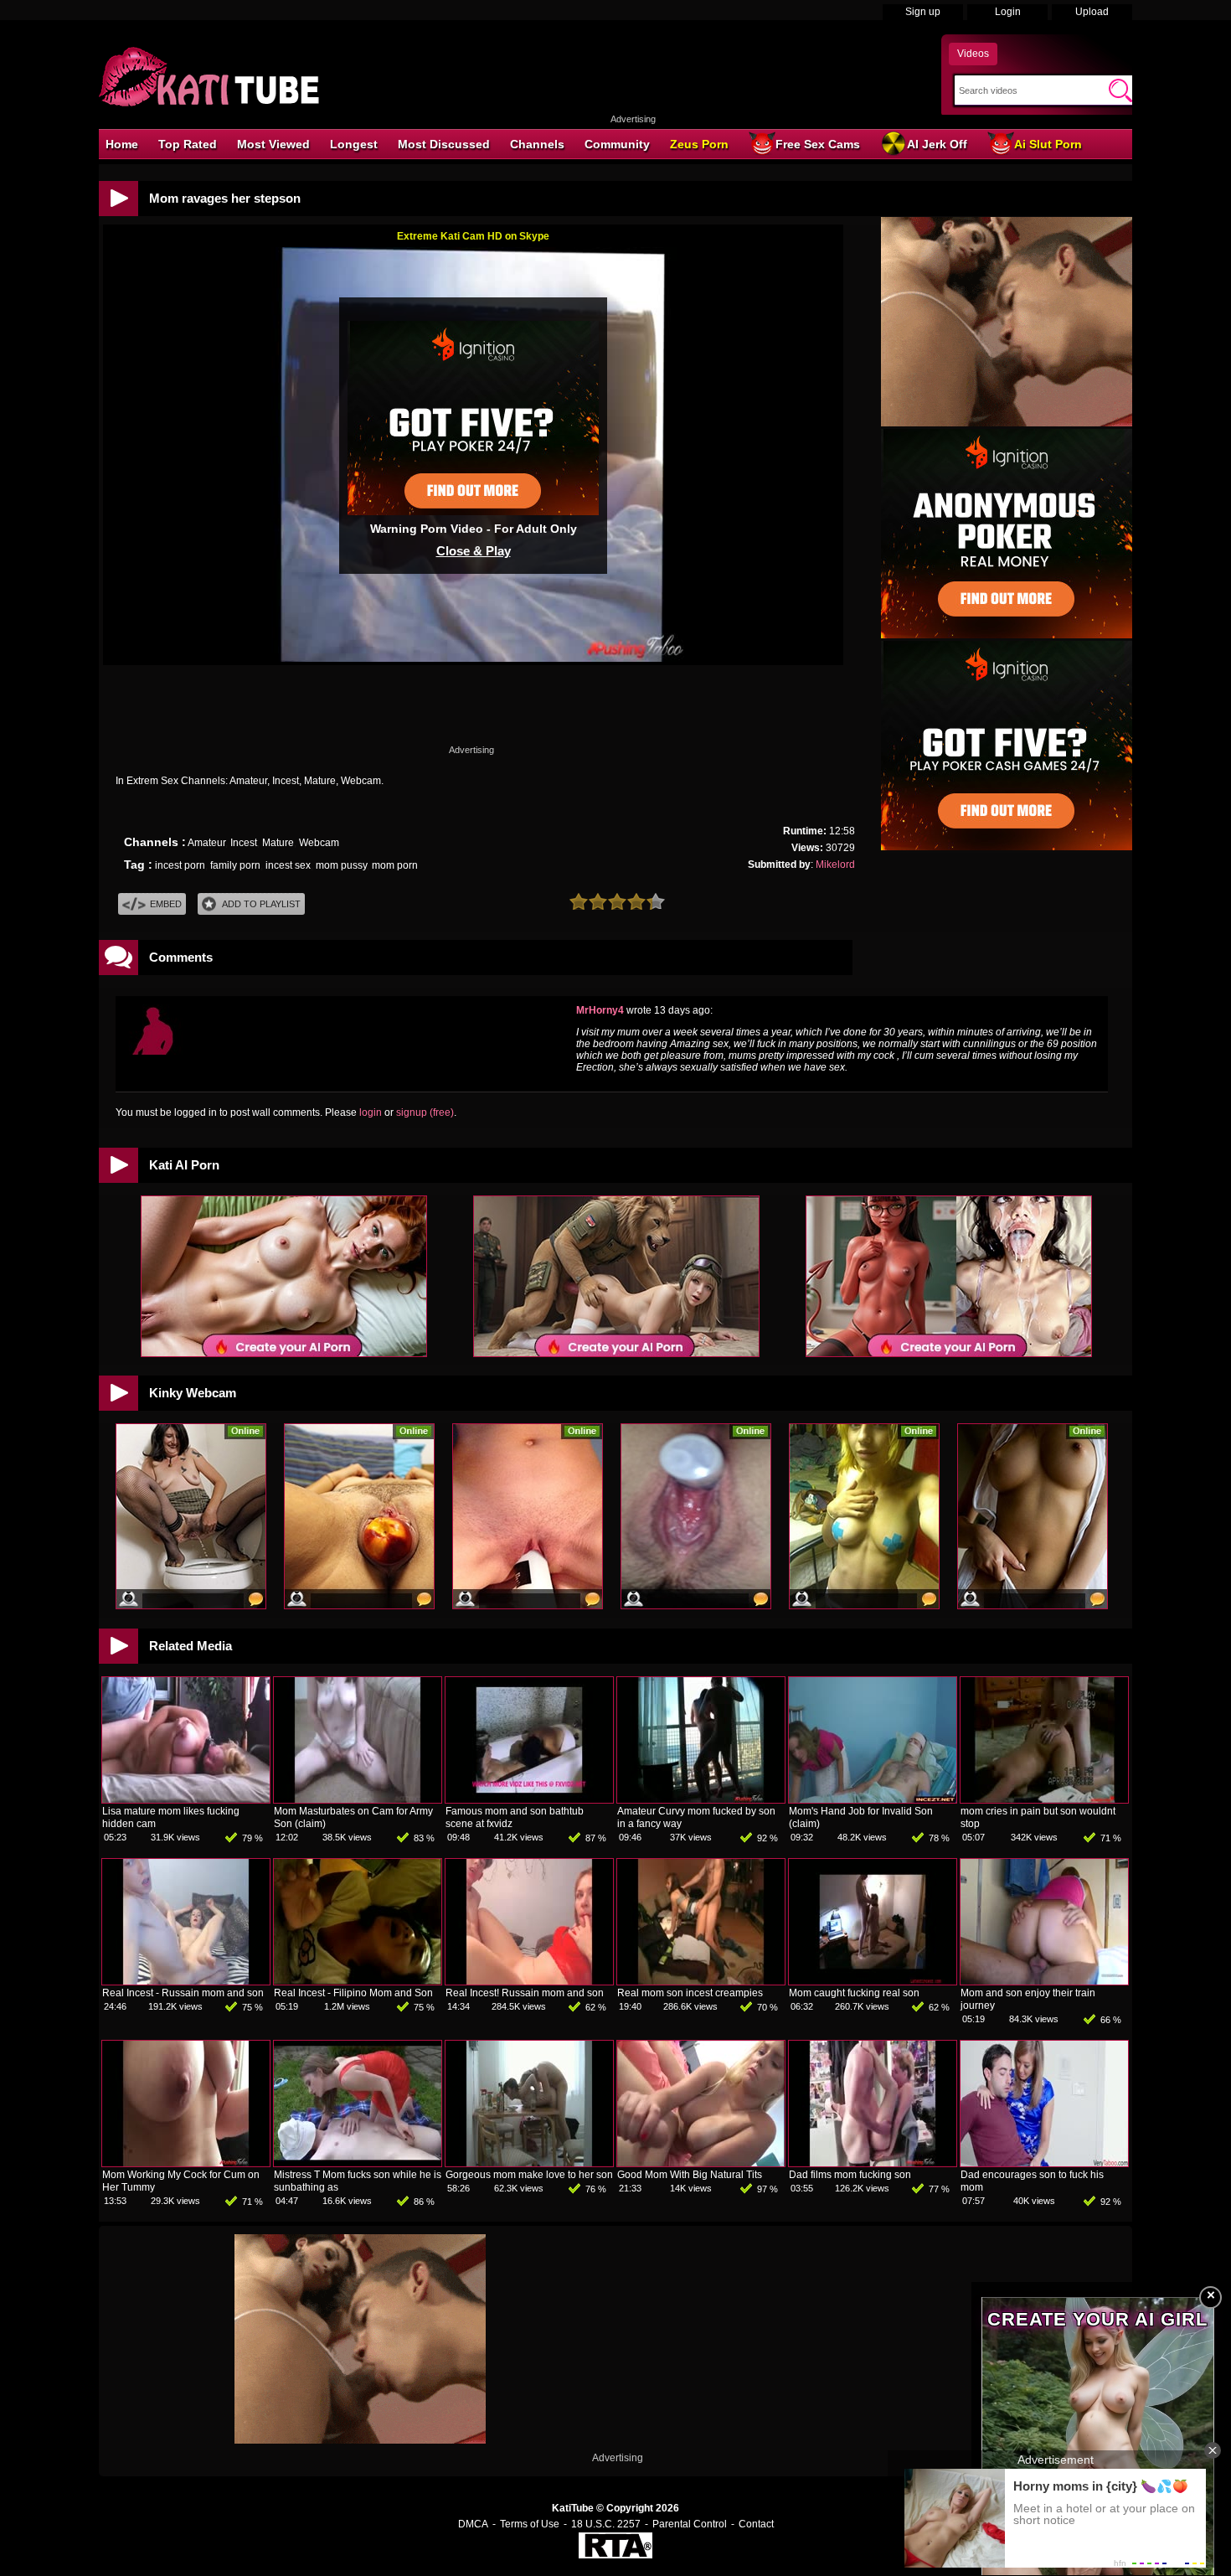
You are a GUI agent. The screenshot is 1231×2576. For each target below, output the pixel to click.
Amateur (206, 843)
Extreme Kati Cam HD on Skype (473, 236)
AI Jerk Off (937, 144)
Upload (1092, 12)
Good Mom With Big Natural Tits (690, 2175)
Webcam (319, 843)
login (371, 1112)
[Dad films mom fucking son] (873, 2163)
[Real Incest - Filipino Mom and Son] (358, 1981)
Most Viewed (273, 144)
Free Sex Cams (818, 144)
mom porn (395, 865)
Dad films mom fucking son (850, 2175)
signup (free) (425, 1112)
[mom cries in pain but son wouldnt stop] (1044, 1799)
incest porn (180, 865)
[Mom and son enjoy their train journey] (1044, 1981)
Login (1008, 12)
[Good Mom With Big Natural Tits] (701, 2163)
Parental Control (690, 2524)
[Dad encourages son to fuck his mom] (1044, 2163)
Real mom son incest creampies (690, 1993)
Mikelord (835, 865)
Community (617, 144)
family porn (235, 865)
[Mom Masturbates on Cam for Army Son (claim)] (358, 1799)
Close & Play (474, 551)
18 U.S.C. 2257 (606, 2524)
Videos (973, 54)
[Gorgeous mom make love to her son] (529, 2163)
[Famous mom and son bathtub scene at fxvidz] (529, 1799)
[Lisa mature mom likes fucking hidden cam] (186, 1799)
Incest (244, 843)
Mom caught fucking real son (854, 1993)
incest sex (288, 865)
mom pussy (341, 865)
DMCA (473, 2524)
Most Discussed (444, 144)
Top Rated (188, 144)
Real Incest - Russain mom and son (183, 1993)
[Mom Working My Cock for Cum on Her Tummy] (186, 2163)
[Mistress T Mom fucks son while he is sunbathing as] (358, 2163)
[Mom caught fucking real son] (873, 1981)
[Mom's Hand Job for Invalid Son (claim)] (873, 1799)
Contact (756, 2524)
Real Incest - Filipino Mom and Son (353, 1993)
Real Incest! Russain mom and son (525, 1993)
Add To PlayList (261, 904)
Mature (278, 843)
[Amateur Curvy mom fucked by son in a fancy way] (701, 1799)
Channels (537, 144)
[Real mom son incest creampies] (701, 1981)
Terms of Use (530, 2524)
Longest (354, 144)
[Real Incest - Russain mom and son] (186, 1981)
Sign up (923, 12)
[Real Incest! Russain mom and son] (529, 1981)
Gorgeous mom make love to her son (529, 2175)
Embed (166, 904)
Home (122, 144)
